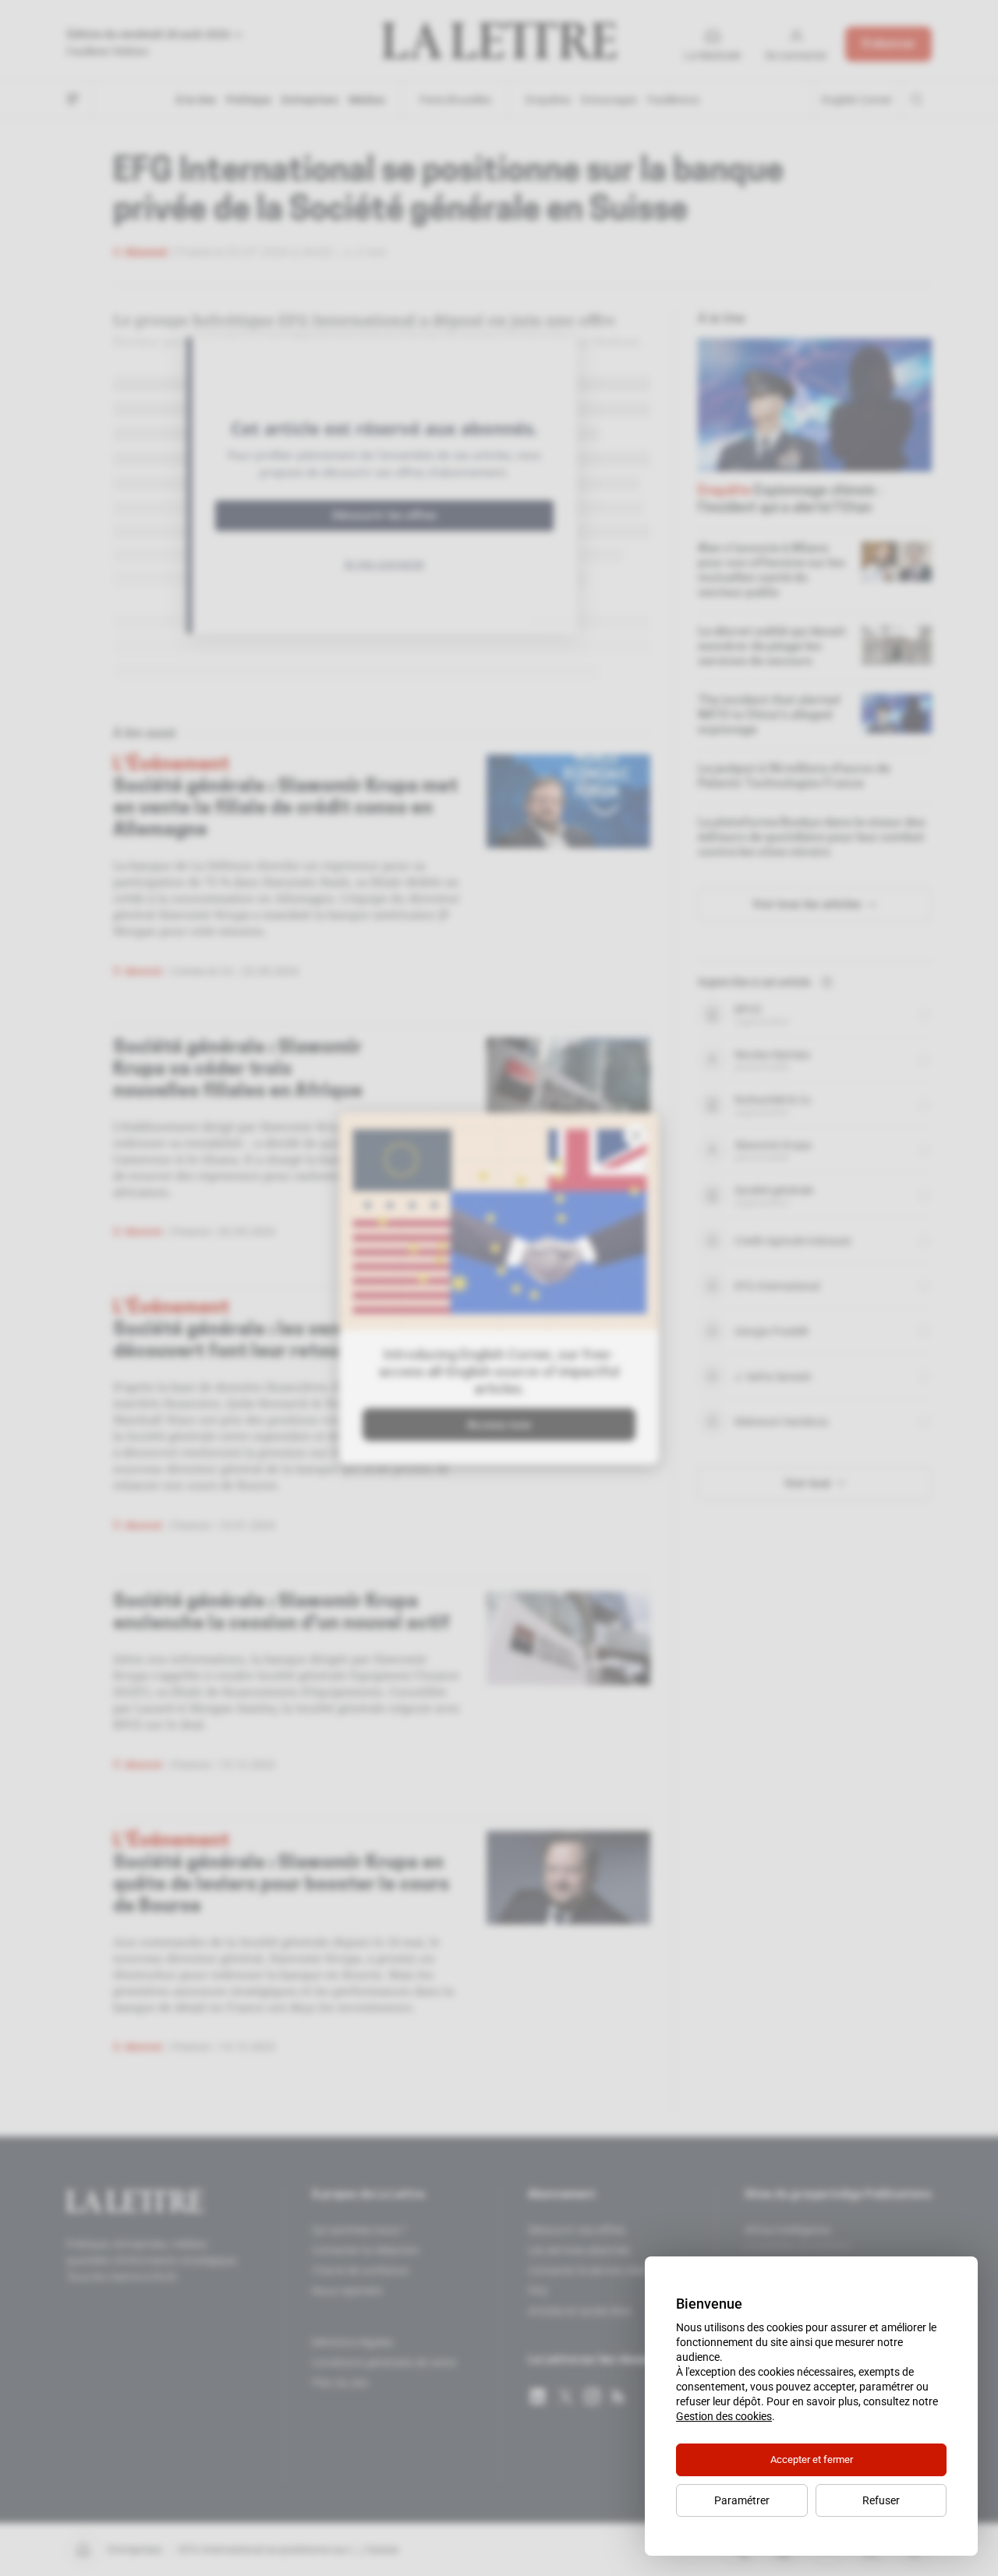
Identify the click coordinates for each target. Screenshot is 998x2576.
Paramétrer (742, 2500)
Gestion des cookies (724, 2416)
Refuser (881, 2500)
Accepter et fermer (812, 2459)
